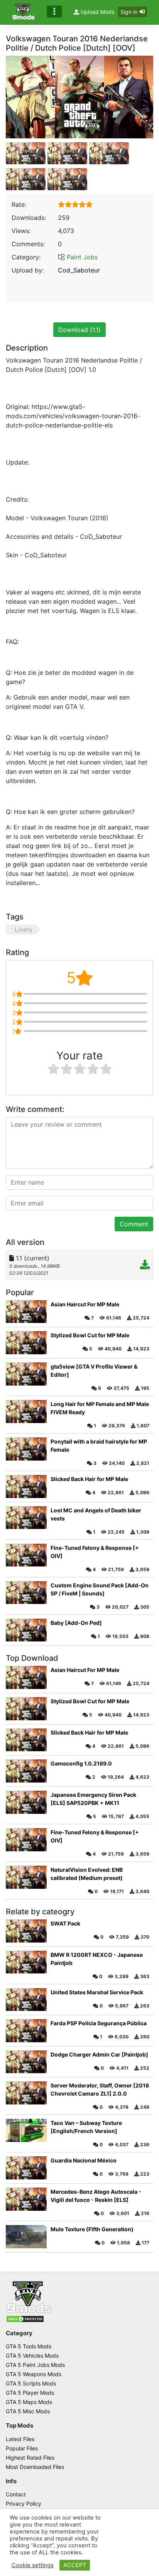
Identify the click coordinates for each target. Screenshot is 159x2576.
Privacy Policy (24, 2504)
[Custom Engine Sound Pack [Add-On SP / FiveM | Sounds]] (26, 1593)
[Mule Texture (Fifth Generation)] (26, 2237)
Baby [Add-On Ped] (76, 1623)
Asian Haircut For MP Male (85, 1304)
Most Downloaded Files (35, 2467)
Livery (24, 930)
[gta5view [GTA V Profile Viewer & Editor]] (26, 1374)
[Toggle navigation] (54, 12)
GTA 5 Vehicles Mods (32, 2356)
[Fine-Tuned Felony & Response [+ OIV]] (26, 1555)
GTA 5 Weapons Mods (34, 2374)
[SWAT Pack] (26, 1931)
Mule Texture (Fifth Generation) (92, 2229)
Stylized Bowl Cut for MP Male (90, 1335)
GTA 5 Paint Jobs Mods (35, 2365)
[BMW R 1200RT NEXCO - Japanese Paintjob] (26, 1962)
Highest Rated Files (30, 2458)
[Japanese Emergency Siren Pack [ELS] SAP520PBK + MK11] (26, 1802)
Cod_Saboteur (79, 270)
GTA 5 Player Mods (30, 2393)
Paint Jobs (82, 257)
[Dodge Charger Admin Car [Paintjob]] (26, 2062)
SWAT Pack (65, 1923)
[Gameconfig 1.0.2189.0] (26, 1771)
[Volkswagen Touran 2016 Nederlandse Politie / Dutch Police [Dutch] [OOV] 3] (26, 179)
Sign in (129, 12)
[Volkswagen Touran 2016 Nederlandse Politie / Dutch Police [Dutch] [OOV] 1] (67, 153)
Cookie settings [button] (33, 2565)
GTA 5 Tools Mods (29, 2346)
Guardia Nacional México (84, 2160)
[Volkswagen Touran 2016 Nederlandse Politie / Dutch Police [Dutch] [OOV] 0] (26, 153)
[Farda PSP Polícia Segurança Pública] (26, 2031)
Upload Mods (97, 12)
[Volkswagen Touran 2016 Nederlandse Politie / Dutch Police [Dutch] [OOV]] (79, 97)
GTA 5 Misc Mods (28, 2411)
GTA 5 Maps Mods (29, 2402)
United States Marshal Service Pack (97, 1992)
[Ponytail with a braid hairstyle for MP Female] (26, 1449)
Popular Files (22, 2448)
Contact (16, 2494)
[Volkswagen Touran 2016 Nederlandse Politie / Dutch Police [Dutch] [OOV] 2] (109, 153)
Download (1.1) (79, 330)
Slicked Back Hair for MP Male (89, 1479)
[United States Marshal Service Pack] (26, 2000)
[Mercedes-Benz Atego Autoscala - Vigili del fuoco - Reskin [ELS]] (26, 2199)
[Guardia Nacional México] (26, 2168)
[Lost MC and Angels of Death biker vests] (26, 1518)
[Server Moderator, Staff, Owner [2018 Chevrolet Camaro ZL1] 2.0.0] (26, 2093)
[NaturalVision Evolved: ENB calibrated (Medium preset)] (26, 1877)
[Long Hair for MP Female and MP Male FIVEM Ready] (26, 1411)
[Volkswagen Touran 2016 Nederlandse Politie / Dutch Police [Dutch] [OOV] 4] (67, 179)
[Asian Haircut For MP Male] (26, 1312)
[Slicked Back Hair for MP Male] (26, 1486)
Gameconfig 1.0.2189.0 (81, 1763)
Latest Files (20, 2439)
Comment (134, 1224)
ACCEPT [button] (75, 2565)
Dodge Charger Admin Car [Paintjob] (99, 2054)
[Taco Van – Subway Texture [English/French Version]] (26, 2130)
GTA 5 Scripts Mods (31, 2383)
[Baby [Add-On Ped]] (26, 1630)
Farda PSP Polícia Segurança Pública (99, 2023)
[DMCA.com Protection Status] (25, 2319)
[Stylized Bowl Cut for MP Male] (26, 1343)
